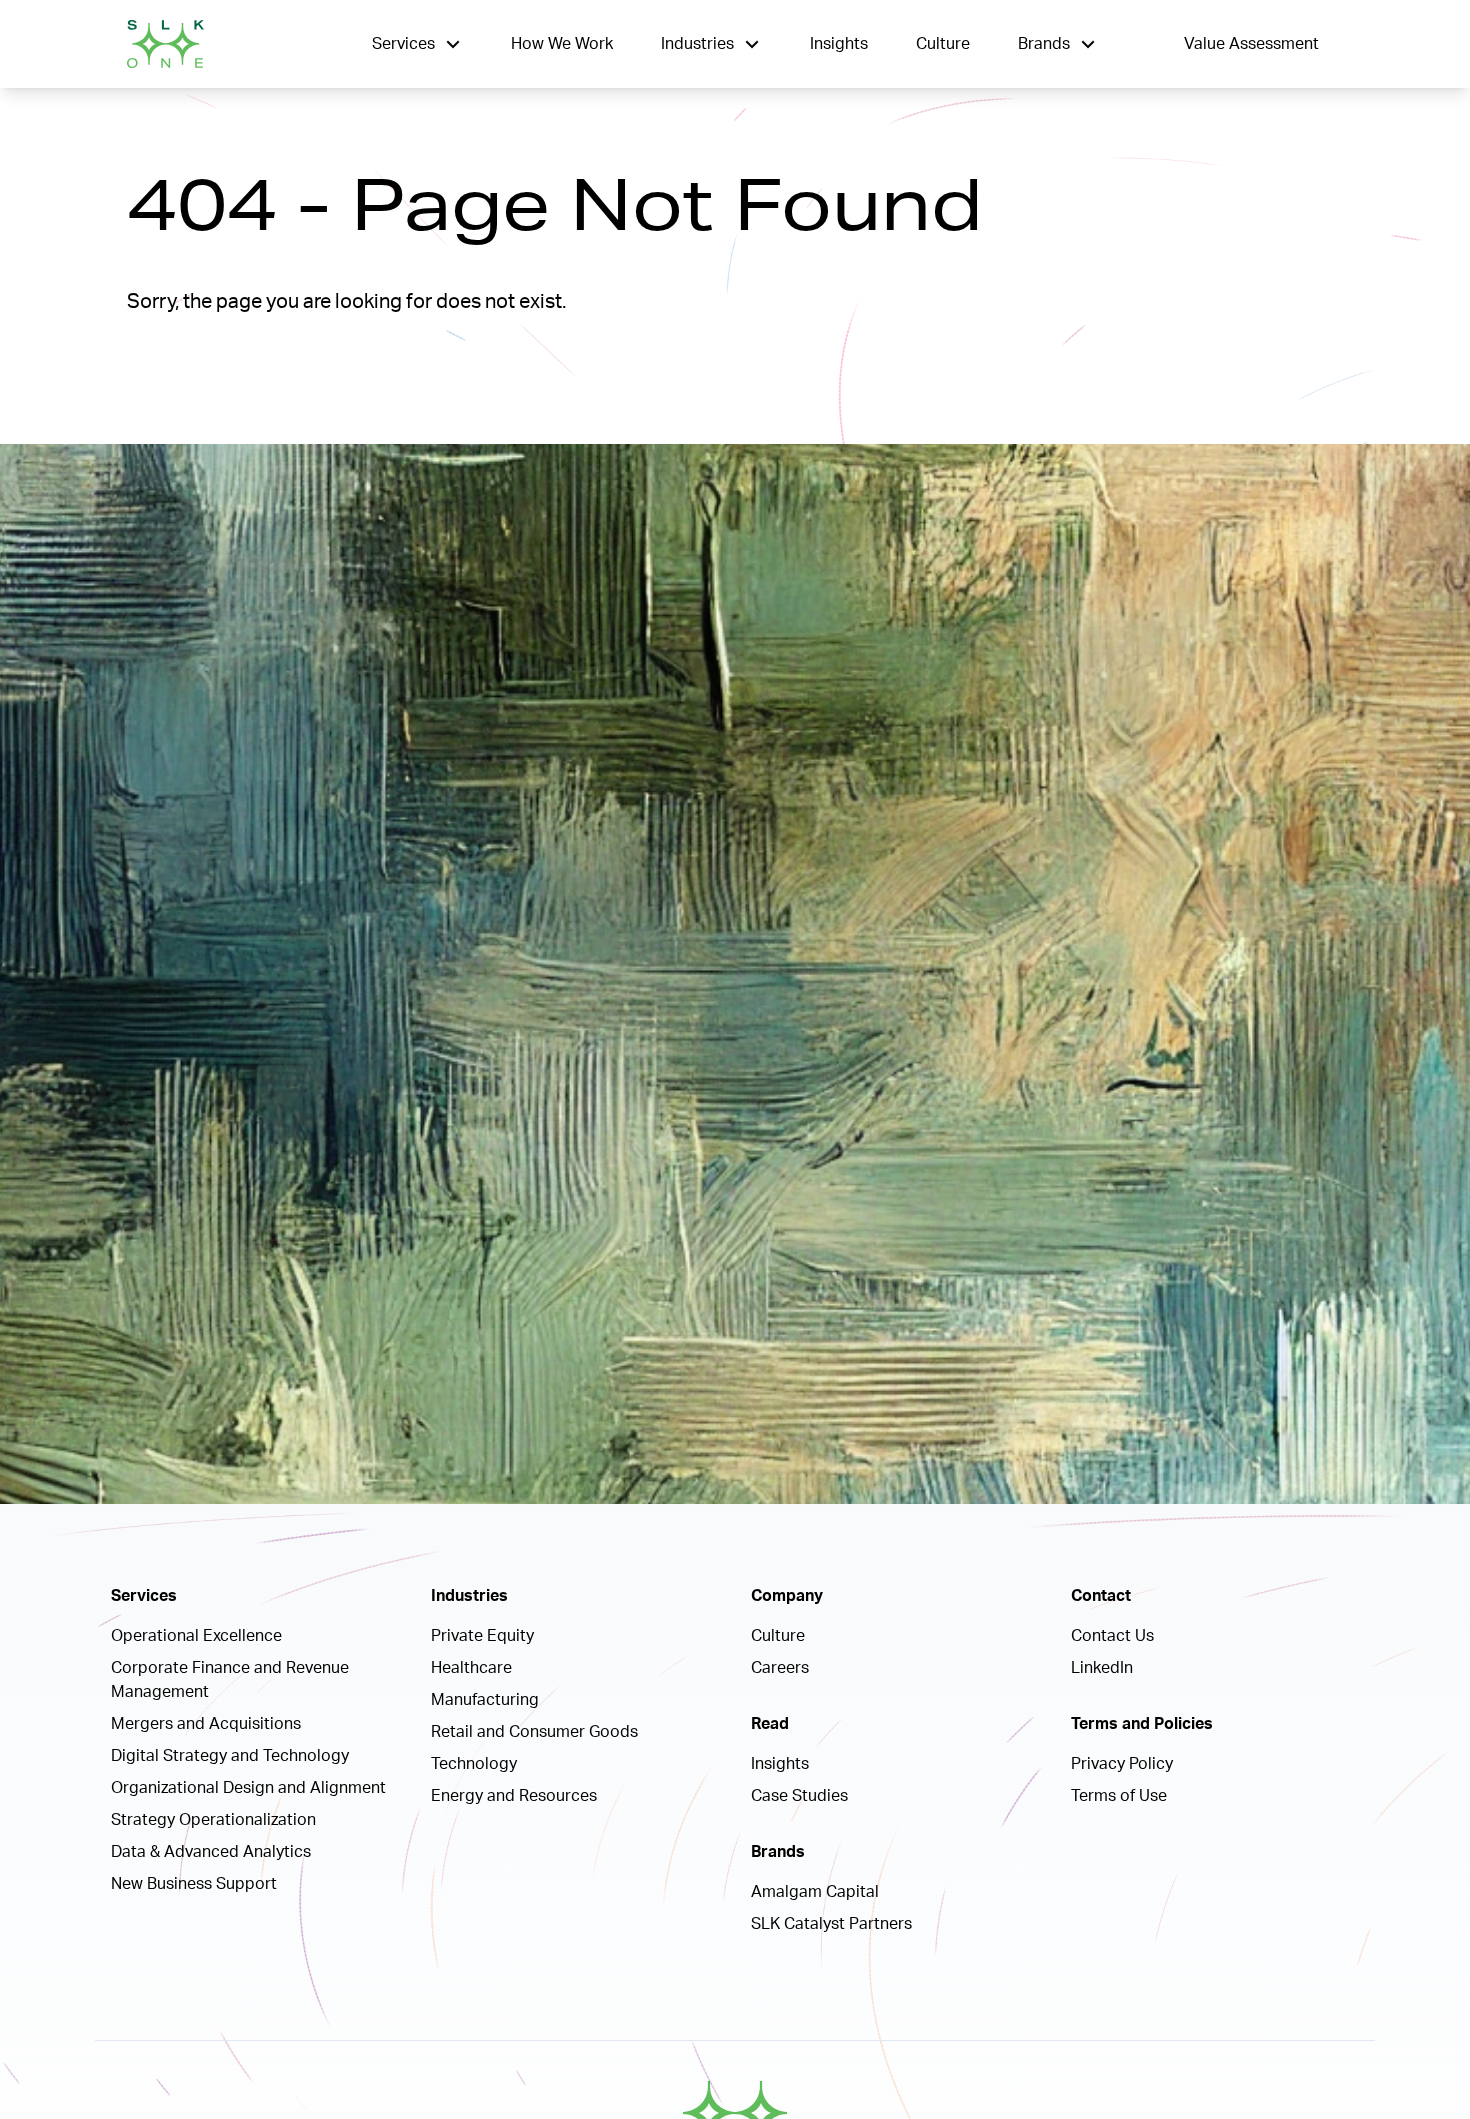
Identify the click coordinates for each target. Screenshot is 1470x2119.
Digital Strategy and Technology (230, 1756)
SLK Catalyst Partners (831, 1924)
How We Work (562, 44)
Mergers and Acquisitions (206, 1724)
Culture (943, 44)
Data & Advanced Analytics (211, 1852)
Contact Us (1112, 1636)
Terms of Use (1119, 1796)
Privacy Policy (1122, 1764)
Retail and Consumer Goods (534, 1732)
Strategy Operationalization (213, 1820)
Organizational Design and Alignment (248, 1788)
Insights (839, 44)
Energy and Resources (514, 1796)
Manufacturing (485, 1700)
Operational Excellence (196, 1636)
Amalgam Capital (815, 1892)
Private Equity (482, 1636)
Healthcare (471, 1668)
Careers (780, 1668)
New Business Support (194, 1884)
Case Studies (799, 1796)
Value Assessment (1251, 44)
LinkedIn (1102, 1668)
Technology (474, 1764)
